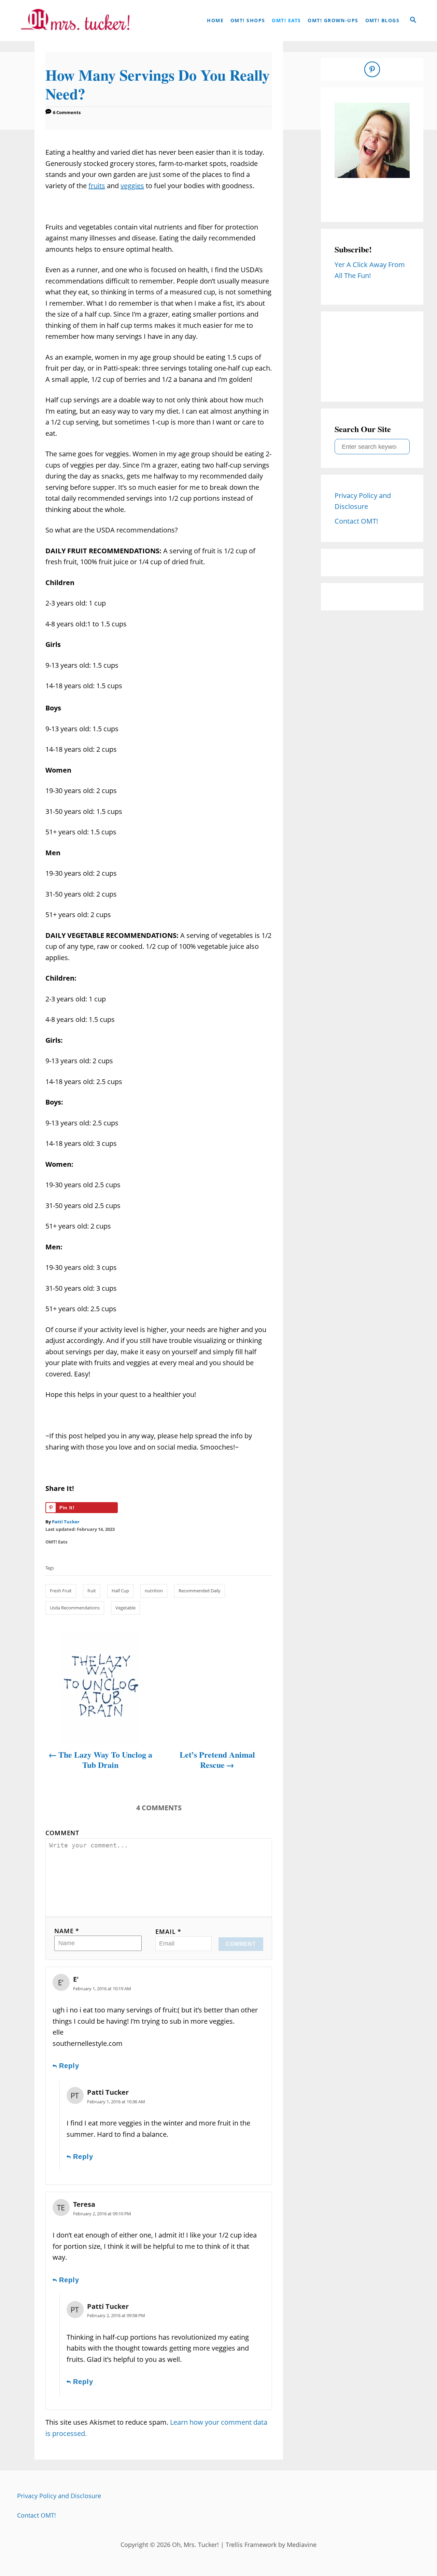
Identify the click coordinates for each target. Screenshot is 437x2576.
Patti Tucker (66, 1522)
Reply (69, 2066)
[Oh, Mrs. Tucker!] (75, 20)
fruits (97, 186)
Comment (62, 1833)
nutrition (154, 1591)
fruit (92, 1591)
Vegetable (125, 1608)
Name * (67, 1931)
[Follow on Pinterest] (372, 69)
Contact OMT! (37, 2515)
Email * (168, 1931)
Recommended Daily (200, 1591)
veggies (132, 186)
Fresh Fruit (61, 1591)
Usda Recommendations (75, 1608)
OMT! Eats (56, 1542)
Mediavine (302, 2545)
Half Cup (120, 1591)
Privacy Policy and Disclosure (59, 2496)
